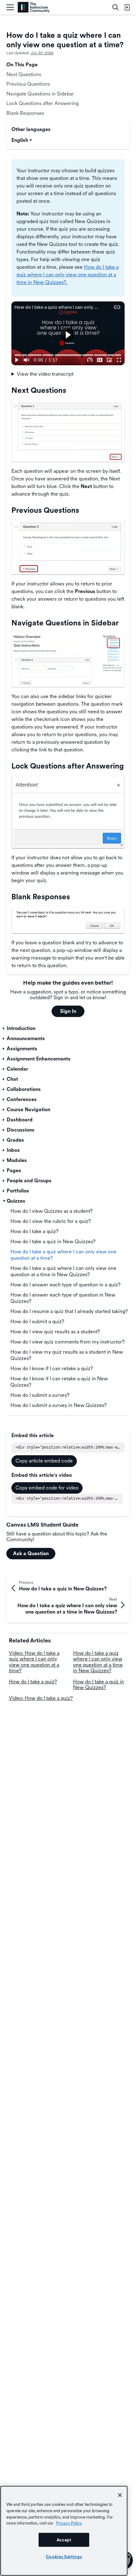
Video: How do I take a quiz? (41, 1698)
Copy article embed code (44, 1461)
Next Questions (24, 74)
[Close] (120, 2495)
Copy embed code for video (47, 1488)
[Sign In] (127, 7)
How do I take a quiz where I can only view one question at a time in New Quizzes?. (68, 275)
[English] (34, 7)
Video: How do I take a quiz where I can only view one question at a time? (34, 1662)
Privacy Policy (69, 2523)
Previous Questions (28, 84)
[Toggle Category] (4, 1028)
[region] (64, 2531)
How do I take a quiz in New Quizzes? (99, 1684)
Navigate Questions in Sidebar (40, 94)
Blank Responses (25, 113)
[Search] (115, 7)
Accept (64, 2540)
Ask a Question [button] (31, 1553)
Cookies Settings (64, 2557)
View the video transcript (45, 374)
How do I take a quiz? (33, 1682)
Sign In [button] (68, 1011)
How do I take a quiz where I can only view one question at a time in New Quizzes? (98, 1662)
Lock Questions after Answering (43, 103)
